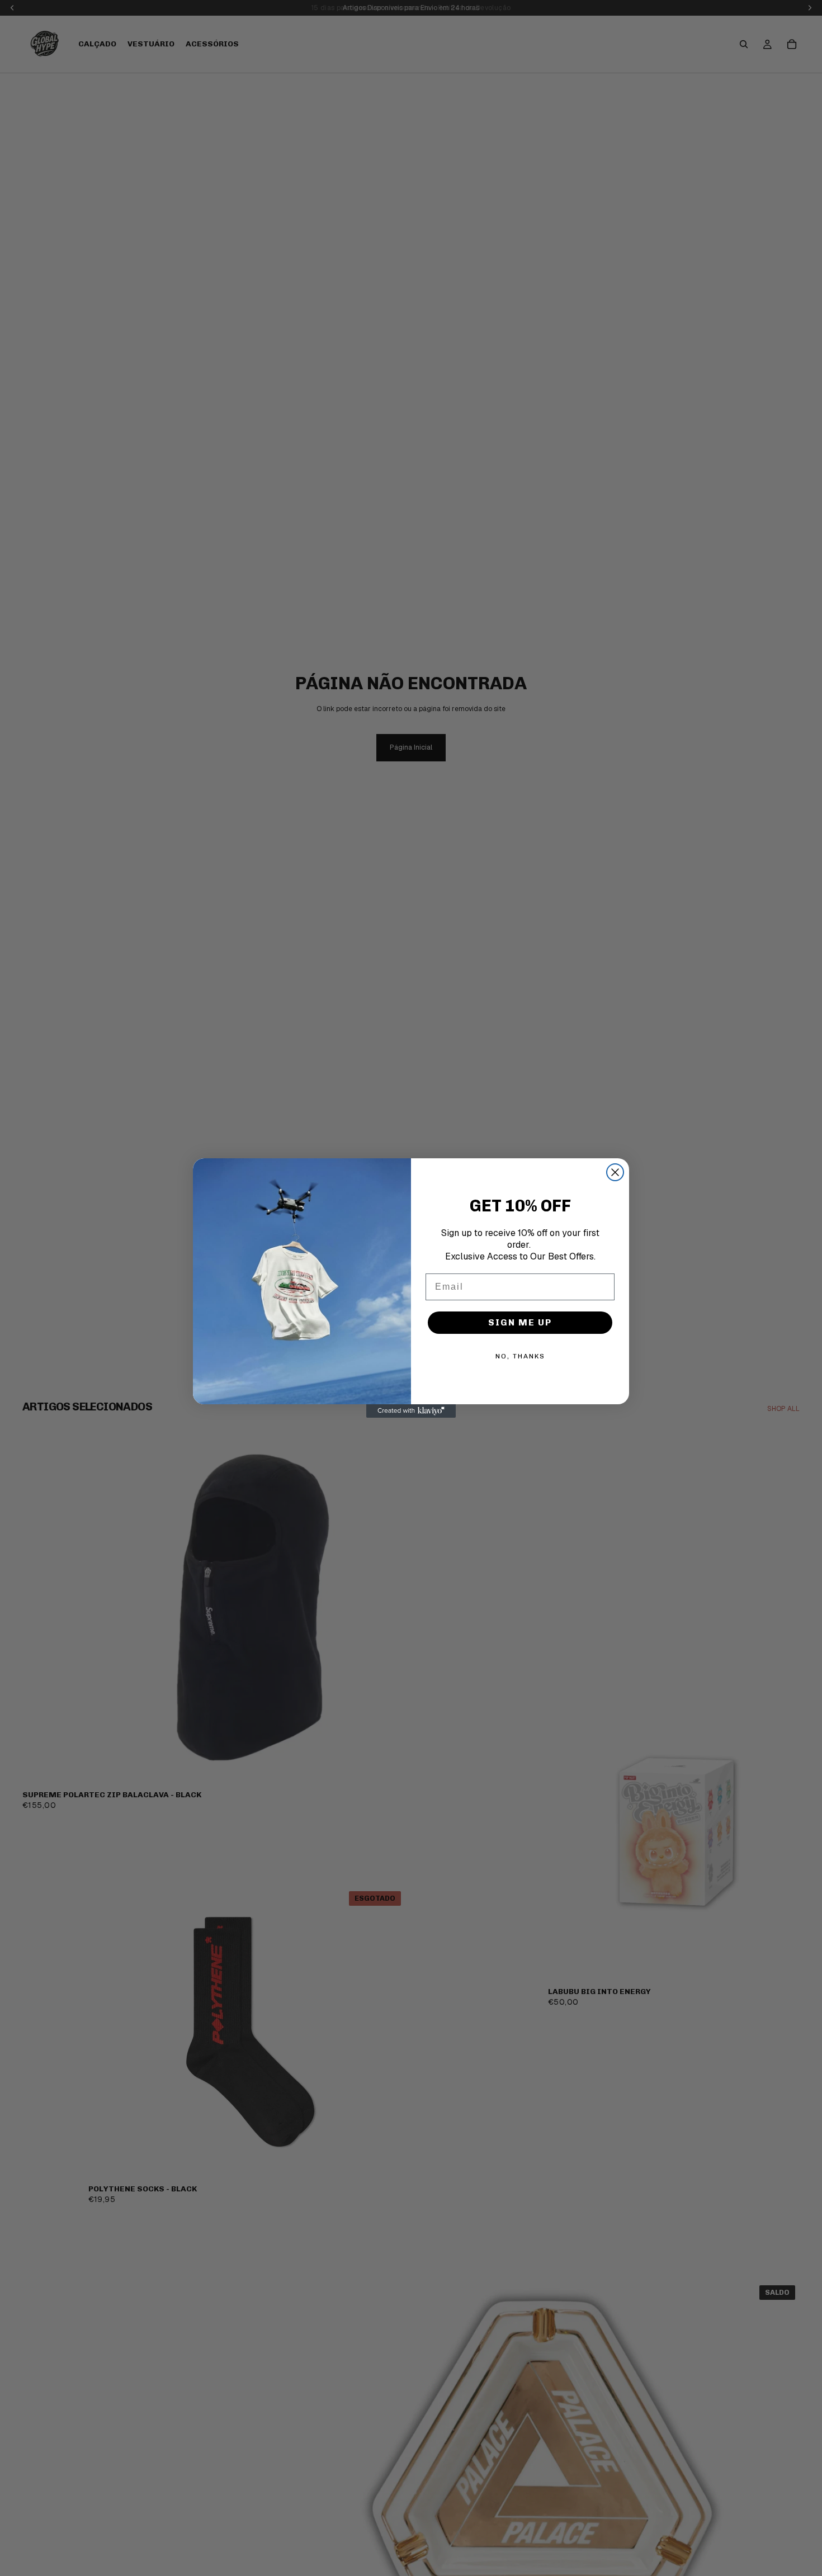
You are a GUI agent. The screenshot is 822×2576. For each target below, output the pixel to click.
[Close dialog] (615, 1172)
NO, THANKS (520, 1356)
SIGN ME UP (520, 1322)
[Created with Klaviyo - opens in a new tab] (411, 1411)
